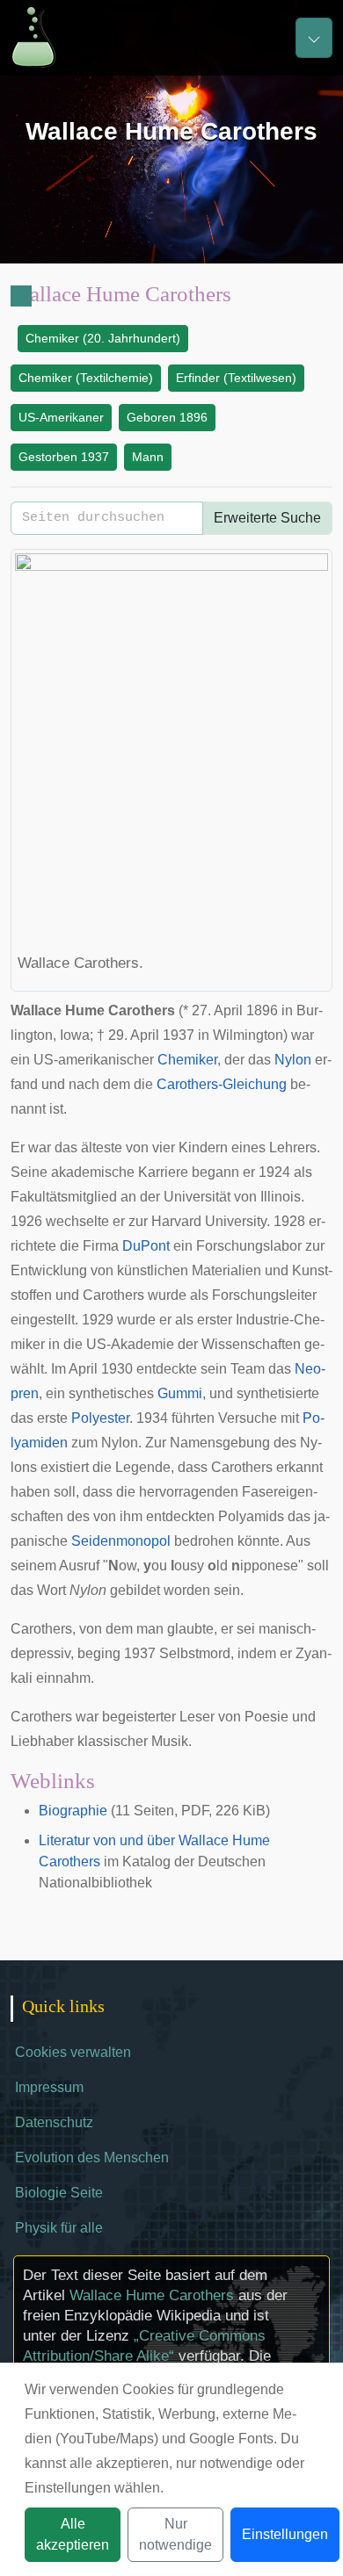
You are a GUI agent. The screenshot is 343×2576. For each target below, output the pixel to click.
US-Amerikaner (61, 417)
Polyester (100, 1418)
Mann (148, 457)
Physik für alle (59, 2228)
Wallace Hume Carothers (152, 2295)
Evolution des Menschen (92, 2157)
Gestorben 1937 (64, 457)
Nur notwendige (175, 2534)
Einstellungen (285, 2534)
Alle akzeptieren (73, 2534)
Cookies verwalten (73, 2052)
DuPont (146, 1246)
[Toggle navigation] (314, 38)
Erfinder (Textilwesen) (236, 378)
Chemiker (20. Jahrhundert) (103, 338)
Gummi (180, 1393)
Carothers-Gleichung (222, 1084)
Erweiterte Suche (267, 518)
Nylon (293, 1060)
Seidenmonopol (121, 1541)
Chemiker (187, 1060)
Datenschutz (54, 2122)
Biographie (73, 1811)
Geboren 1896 (167, 417)
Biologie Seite (59, 2193)
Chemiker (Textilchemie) (86, 378)
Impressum (49, 2087)
